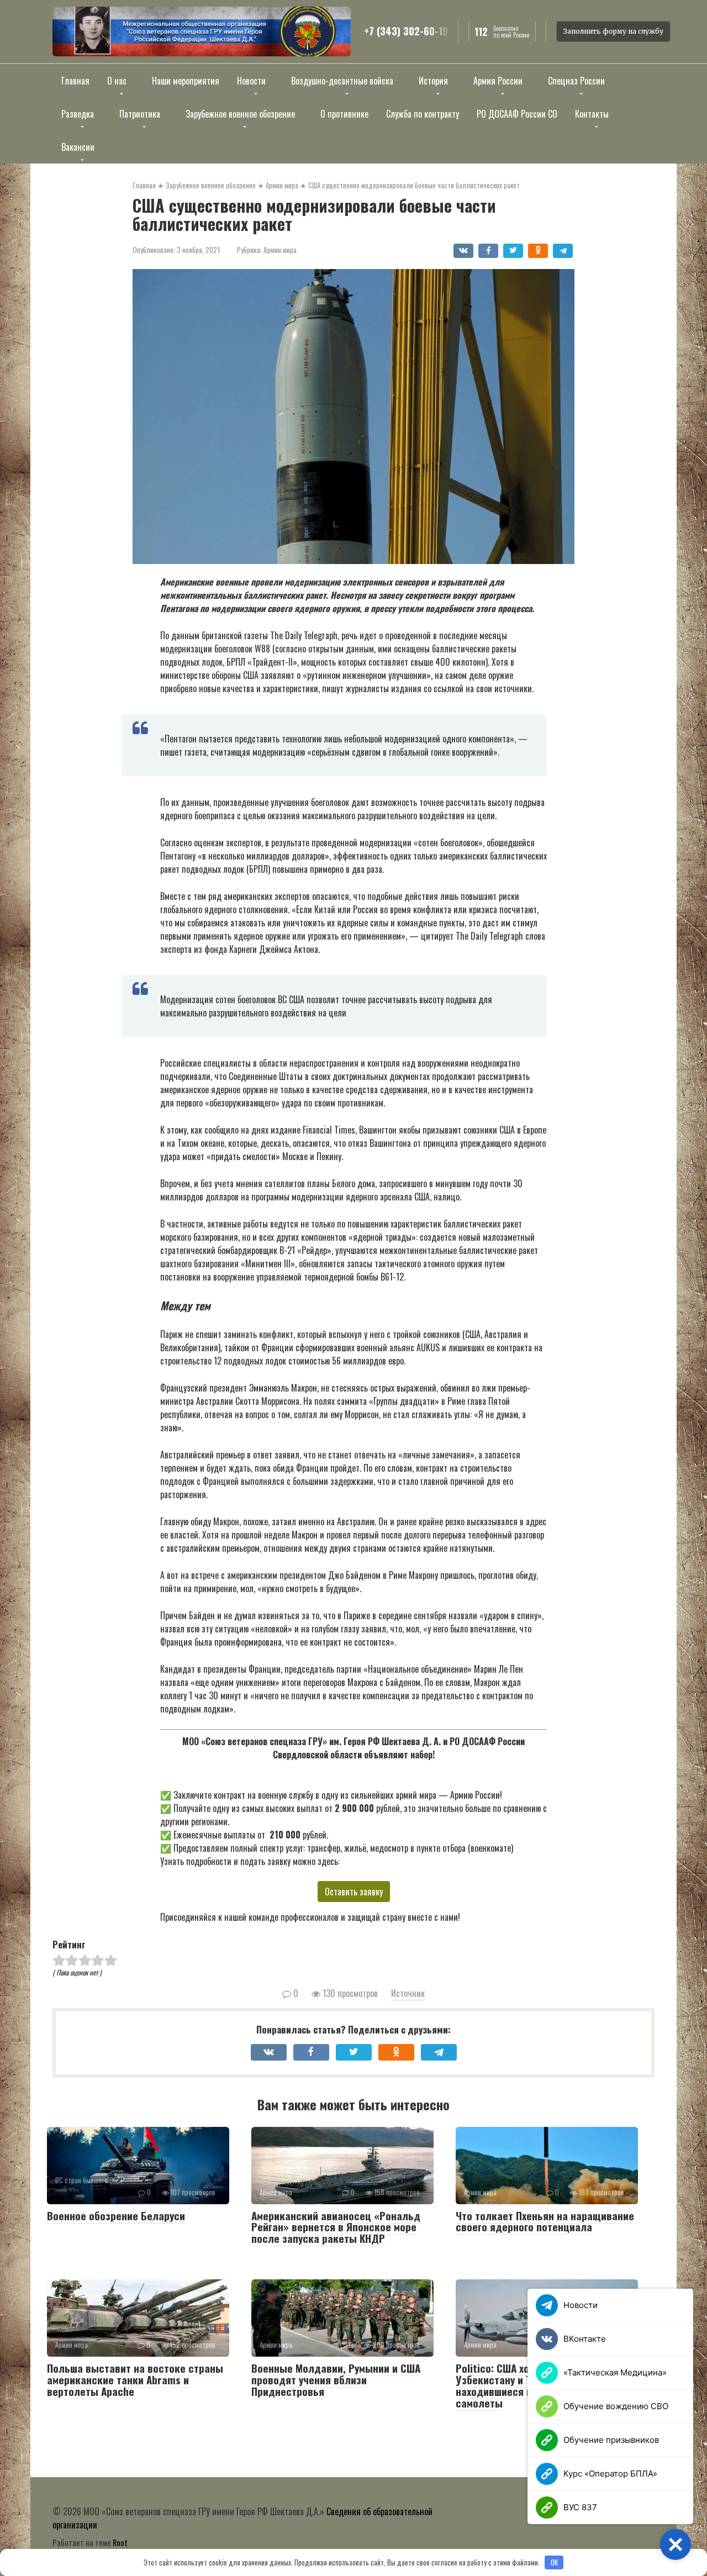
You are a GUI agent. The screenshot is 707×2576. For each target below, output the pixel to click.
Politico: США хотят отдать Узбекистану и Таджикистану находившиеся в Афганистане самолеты (526, 2385)
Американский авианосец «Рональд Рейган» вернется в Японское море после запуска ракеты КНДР (336, 2227)
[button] (676, 2545)
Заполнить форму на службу (613, 31)
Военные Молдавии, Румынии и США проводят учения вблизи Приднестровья (336, 2379)
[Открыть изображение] (202, 31)
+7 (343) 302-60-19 (406, 31)
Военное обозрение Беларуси (116, 2215)
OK (554, 2562)
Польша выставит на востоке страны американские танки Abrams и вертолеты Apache (135, 2379)
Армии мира (280, 250)
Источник (408, 1993)
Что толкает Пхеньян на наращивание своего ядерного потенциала (545, 2221)
